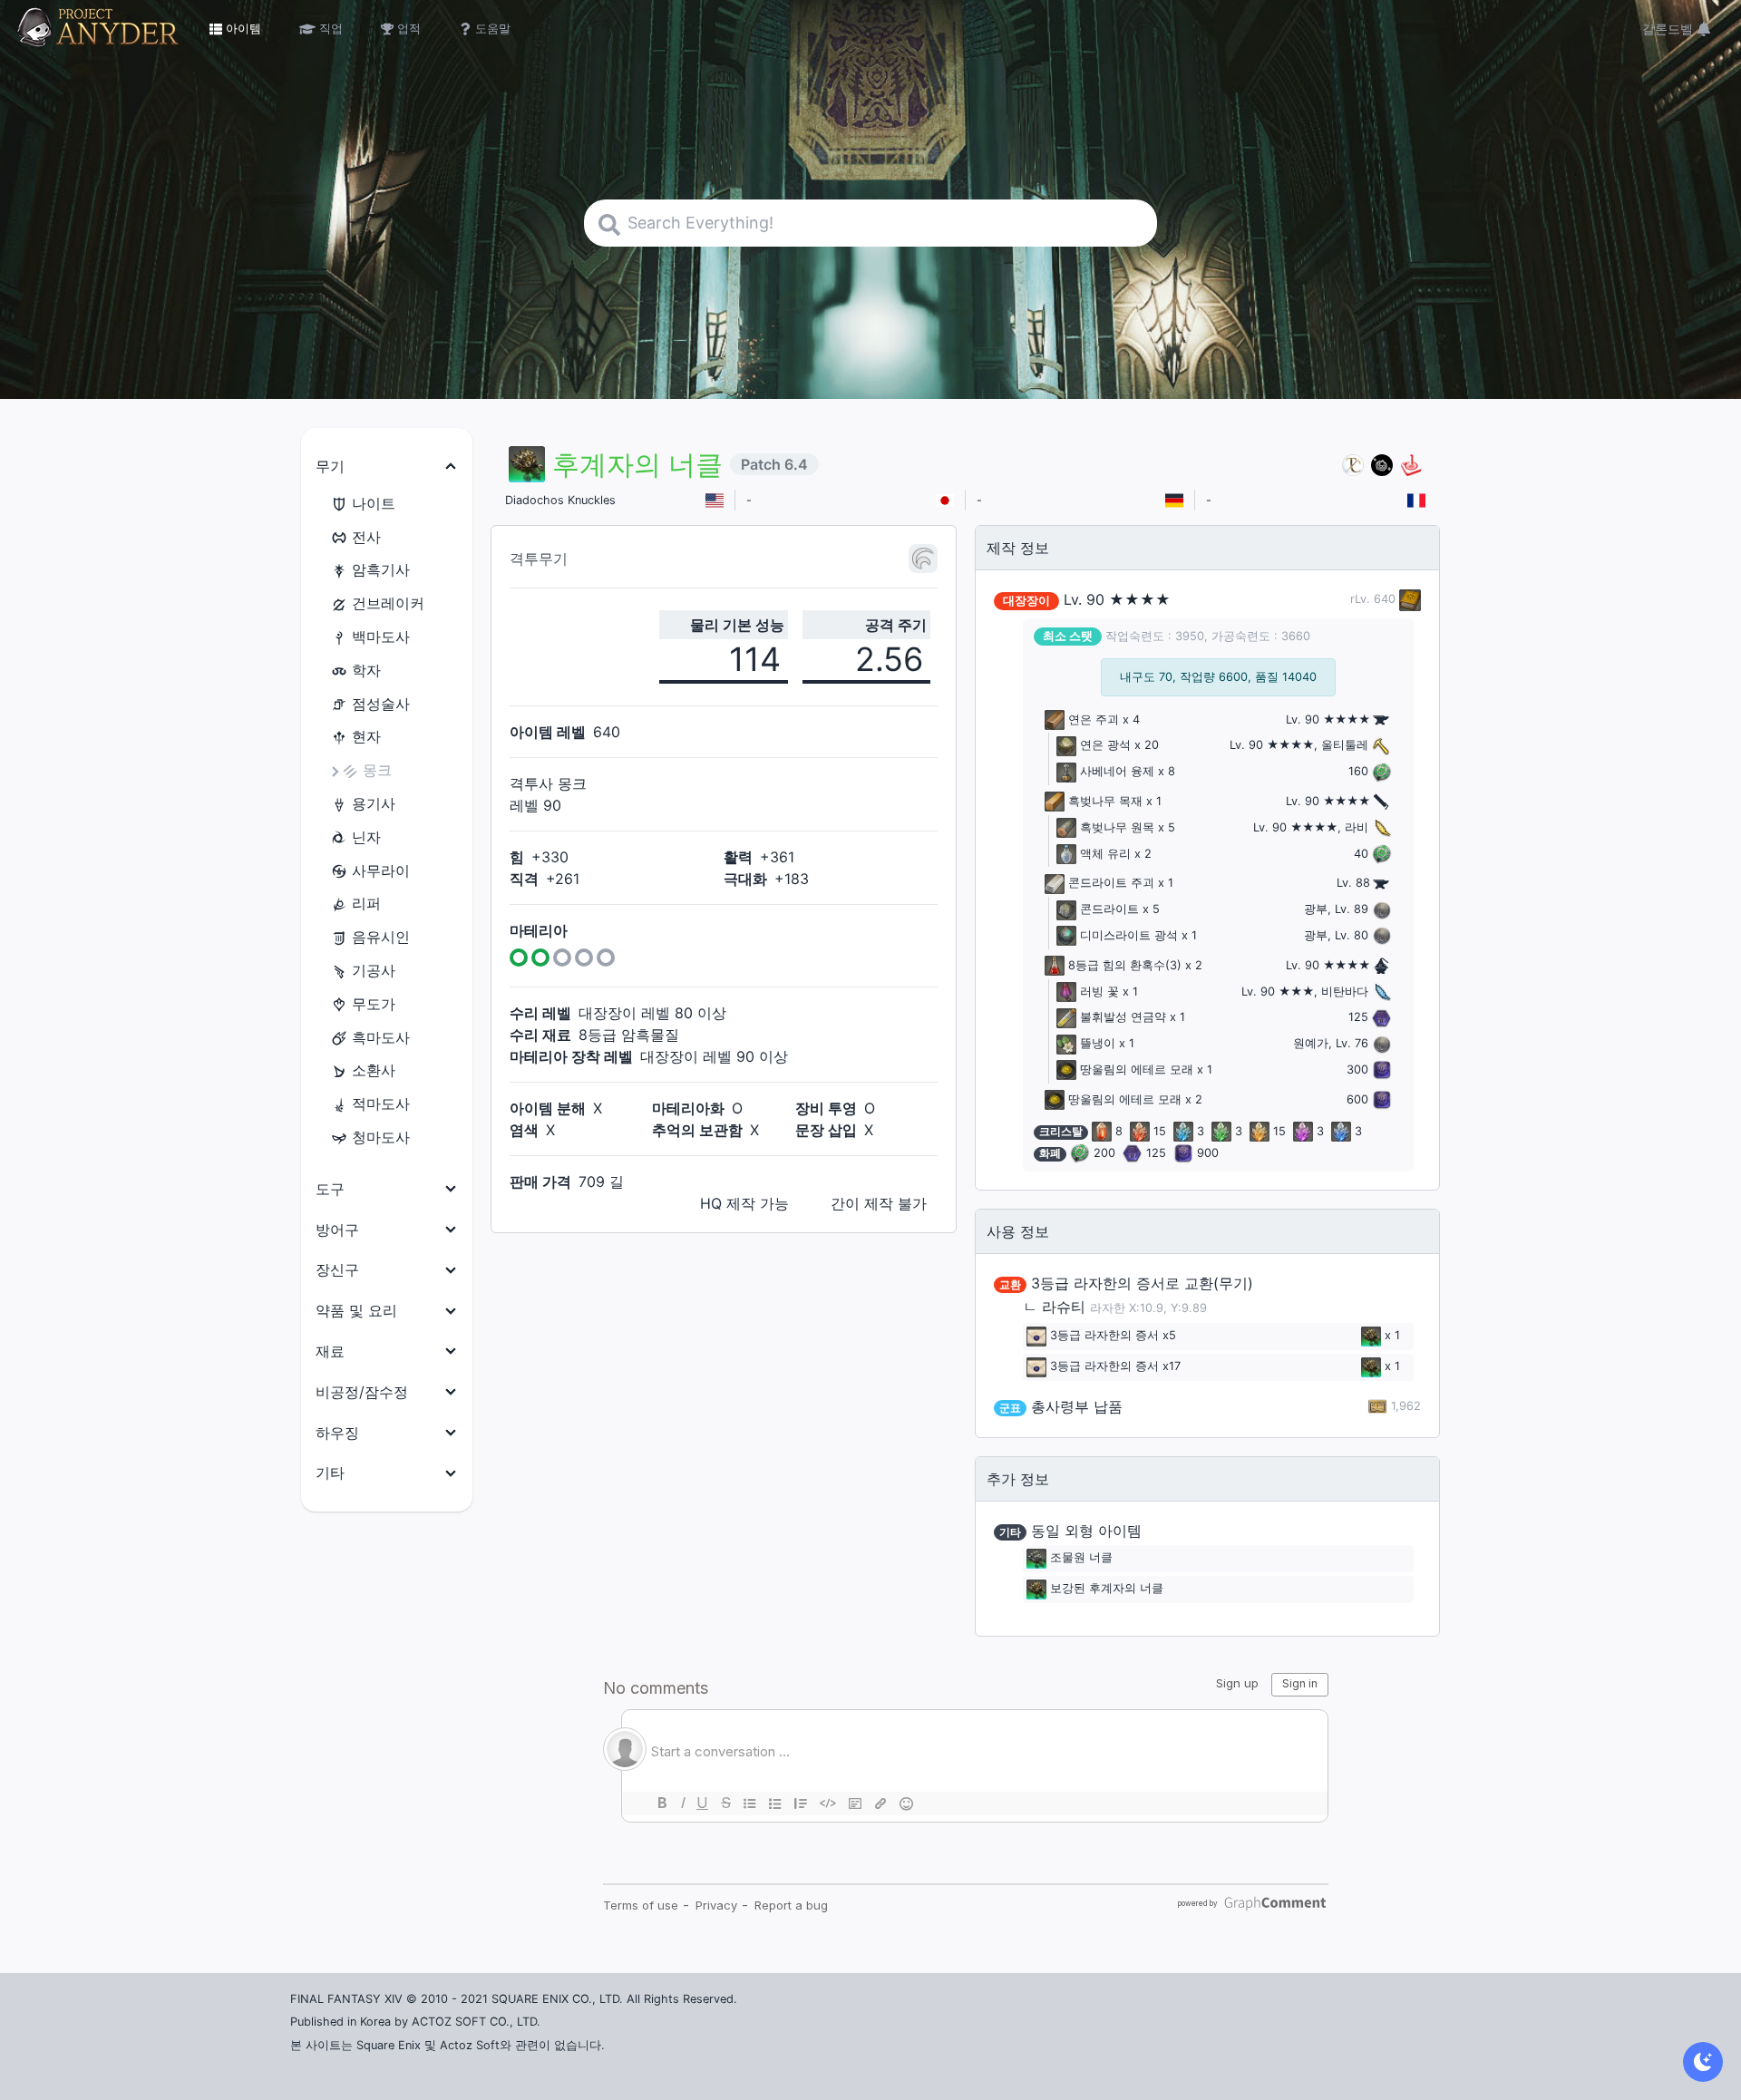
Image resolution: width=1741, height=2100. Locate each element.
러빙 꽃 (1099, 992)
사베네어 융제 (1117, 771)
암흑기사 (381, 569)
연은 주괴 (1094, 719)
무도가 (374, 1004)
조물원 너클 (1081, 1557)
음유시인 (381, 937)
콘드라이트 (1109, 909)
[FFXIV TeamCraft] (1353, 465)
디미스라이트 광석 (1129, 935)
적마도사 (381, 1103)
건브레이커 (388, 603)
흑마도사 (381, 1037)
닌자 (366, 837)
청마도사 (381, 1137)
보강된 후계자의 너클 (1107, 1588)
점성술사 (381, 704)
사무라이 (381, 870)
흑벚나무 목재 (1105, 801)
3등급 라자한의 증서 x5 (1113, 1335)
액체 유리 (1105, 854)
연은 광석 (1105, 745)
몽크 (377, 770)
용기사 (374, 803)
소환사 (374, 1070)
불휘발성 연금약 (1123, 1017)
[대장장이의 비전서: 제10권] (1408, 599)
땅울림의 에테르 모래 (1137, 1069)
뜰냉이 (1098, 1043)
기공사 (374, 970)
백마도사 (381, 637)
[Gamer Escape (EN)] (1411, 465)
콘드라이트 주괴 (1111, 883)
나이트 (374, 503)
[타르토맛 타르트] (1382, 465)
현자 (366, 736)
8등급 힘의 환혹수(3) (1125, 965)
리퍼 (366, 903)
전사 (366, 537)
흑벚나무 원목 (1117, 827)
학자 (366, 670)
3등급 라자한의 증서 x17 (1115, 1366)
